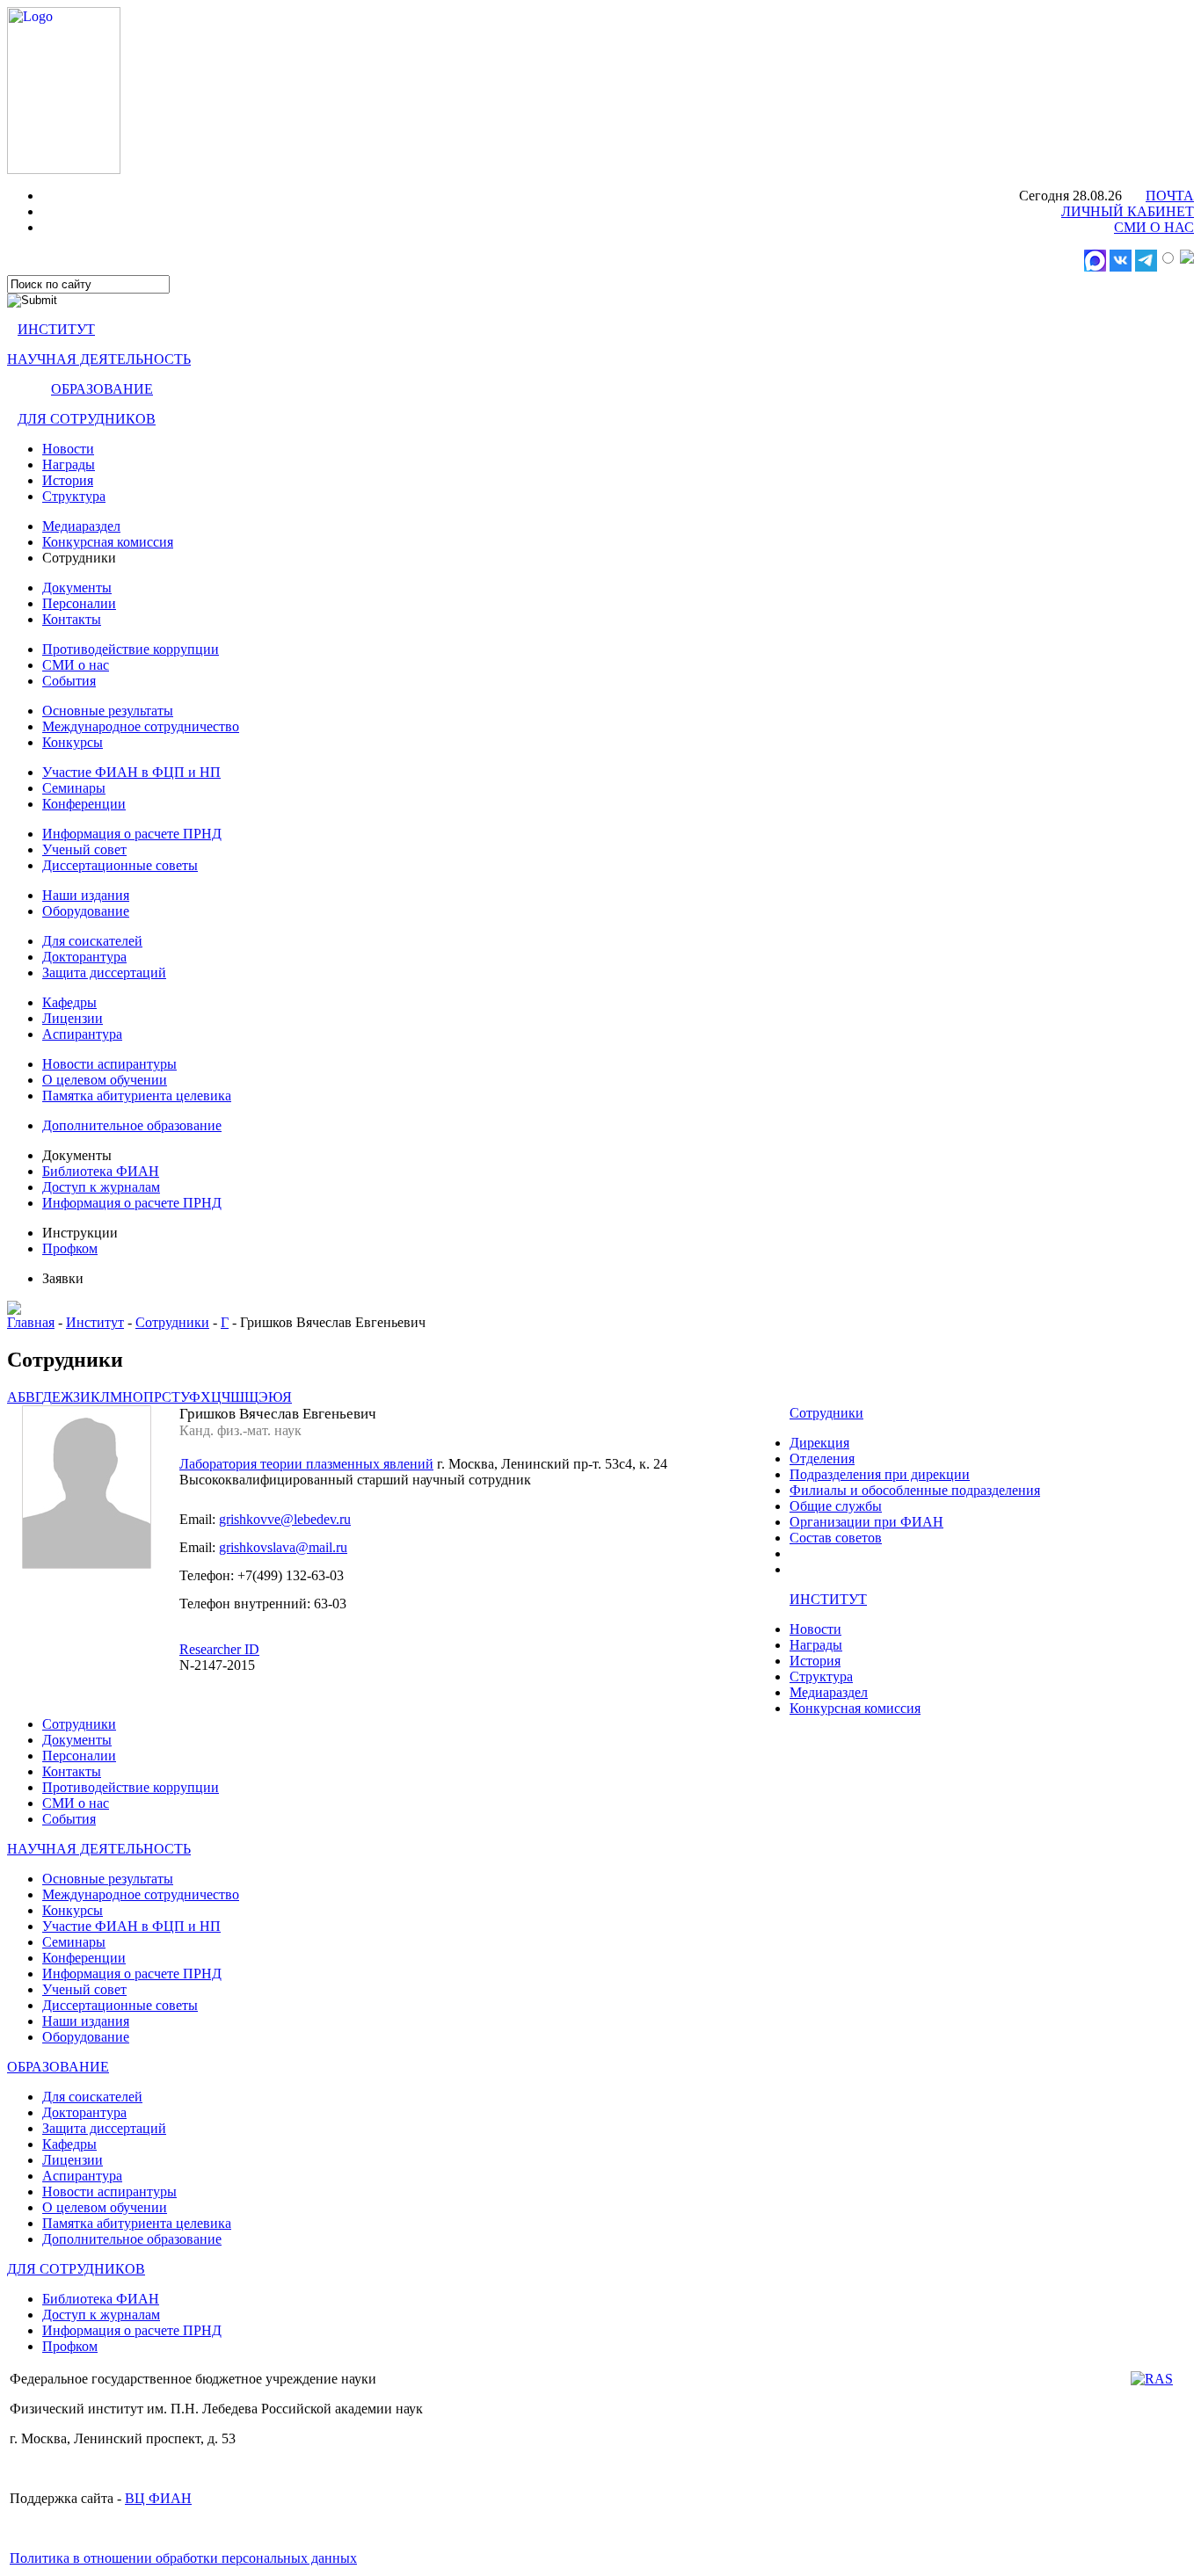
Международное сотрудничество (141, 726)
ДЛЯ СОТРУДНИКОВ (87, 419)
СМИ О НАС (1154, 227)
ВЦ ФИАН (158, 2498)
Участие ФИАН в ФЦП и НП (131, 772)
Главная (31, 1322)
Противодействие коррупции (131, 649)
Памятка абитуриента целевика (137, 1096)
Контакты (72, 619)
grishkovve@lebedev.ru (285, 1519)
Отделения (822, 1459)
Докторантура (84, 957)
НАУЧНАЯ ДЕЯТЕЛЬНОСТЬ (99, 359)
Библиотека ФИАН (101, 1171)
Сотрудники (172, 1322)
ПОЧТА (1170, 196)
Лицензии (73, 1018)
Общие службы (836, 1506)
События (69, 681)
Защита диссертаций (104, 972)
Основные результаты (108, 711)
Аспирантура (82, 1034)
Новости (68, 449)
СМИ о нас (76, 665)
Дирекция (819, 1443)
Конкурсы (73, 742)
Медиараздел (81, 526)
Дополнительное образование (132, 1125)
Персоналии (79, 603)
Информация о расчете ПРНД (132, 834)
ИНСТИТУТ (56, 329)
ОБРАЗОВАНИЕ (102, 389)
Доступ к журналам (101, 1187)
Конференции (84, 804)
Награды (69, 464)
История (68, 480)
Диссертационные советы (120, 865)
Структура (74, 496)
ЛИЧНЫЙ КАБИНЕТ (1128, 211)
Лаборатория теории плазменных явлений (306, 1464)
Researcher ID (219, 1649)
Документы (77, 588)
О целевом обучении (105, 1080)
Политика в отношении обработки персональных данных (183, 2558)
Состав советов (836, 1538)
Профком (70, 1248)
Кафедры (69, 1002)
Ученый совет (84, 849)
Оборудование (86, 911)
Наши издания (86, 895)
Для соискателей (92, 941)
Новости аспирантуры (109, 1064)
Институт (95, 1322)
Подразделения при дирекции (880, 1474)
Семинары (74, 788)
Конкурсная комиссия (108, 542)
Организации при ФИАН (866, 1522)
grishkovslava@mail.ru (283, 1547)
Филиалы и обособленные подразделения (915, 1490)
